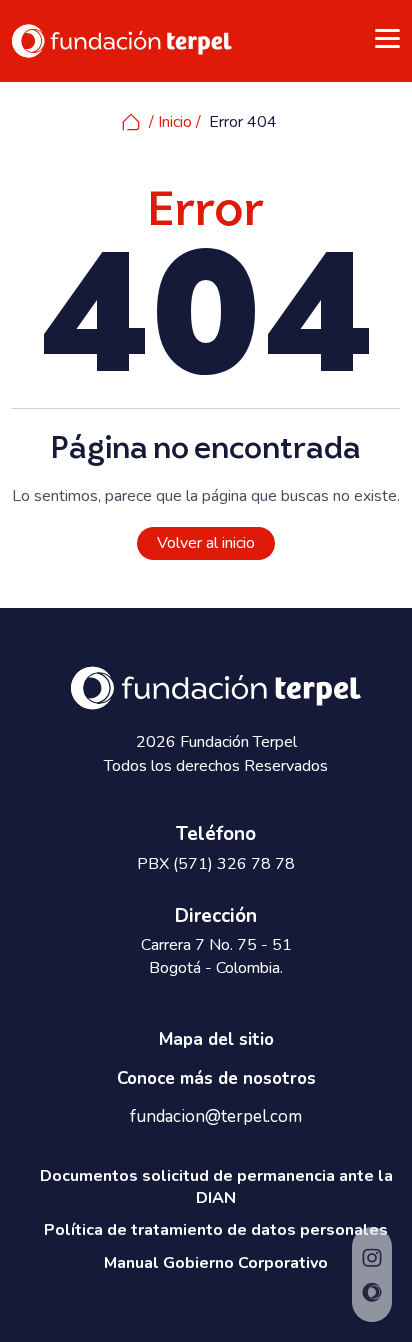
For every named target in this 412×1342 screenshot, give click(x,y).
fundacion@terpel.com (216, 1117)
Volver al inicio (206, 543)
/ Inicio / (175, 122)
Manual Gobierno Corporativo (216, 1263)
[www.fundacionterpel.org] (122, 40)
